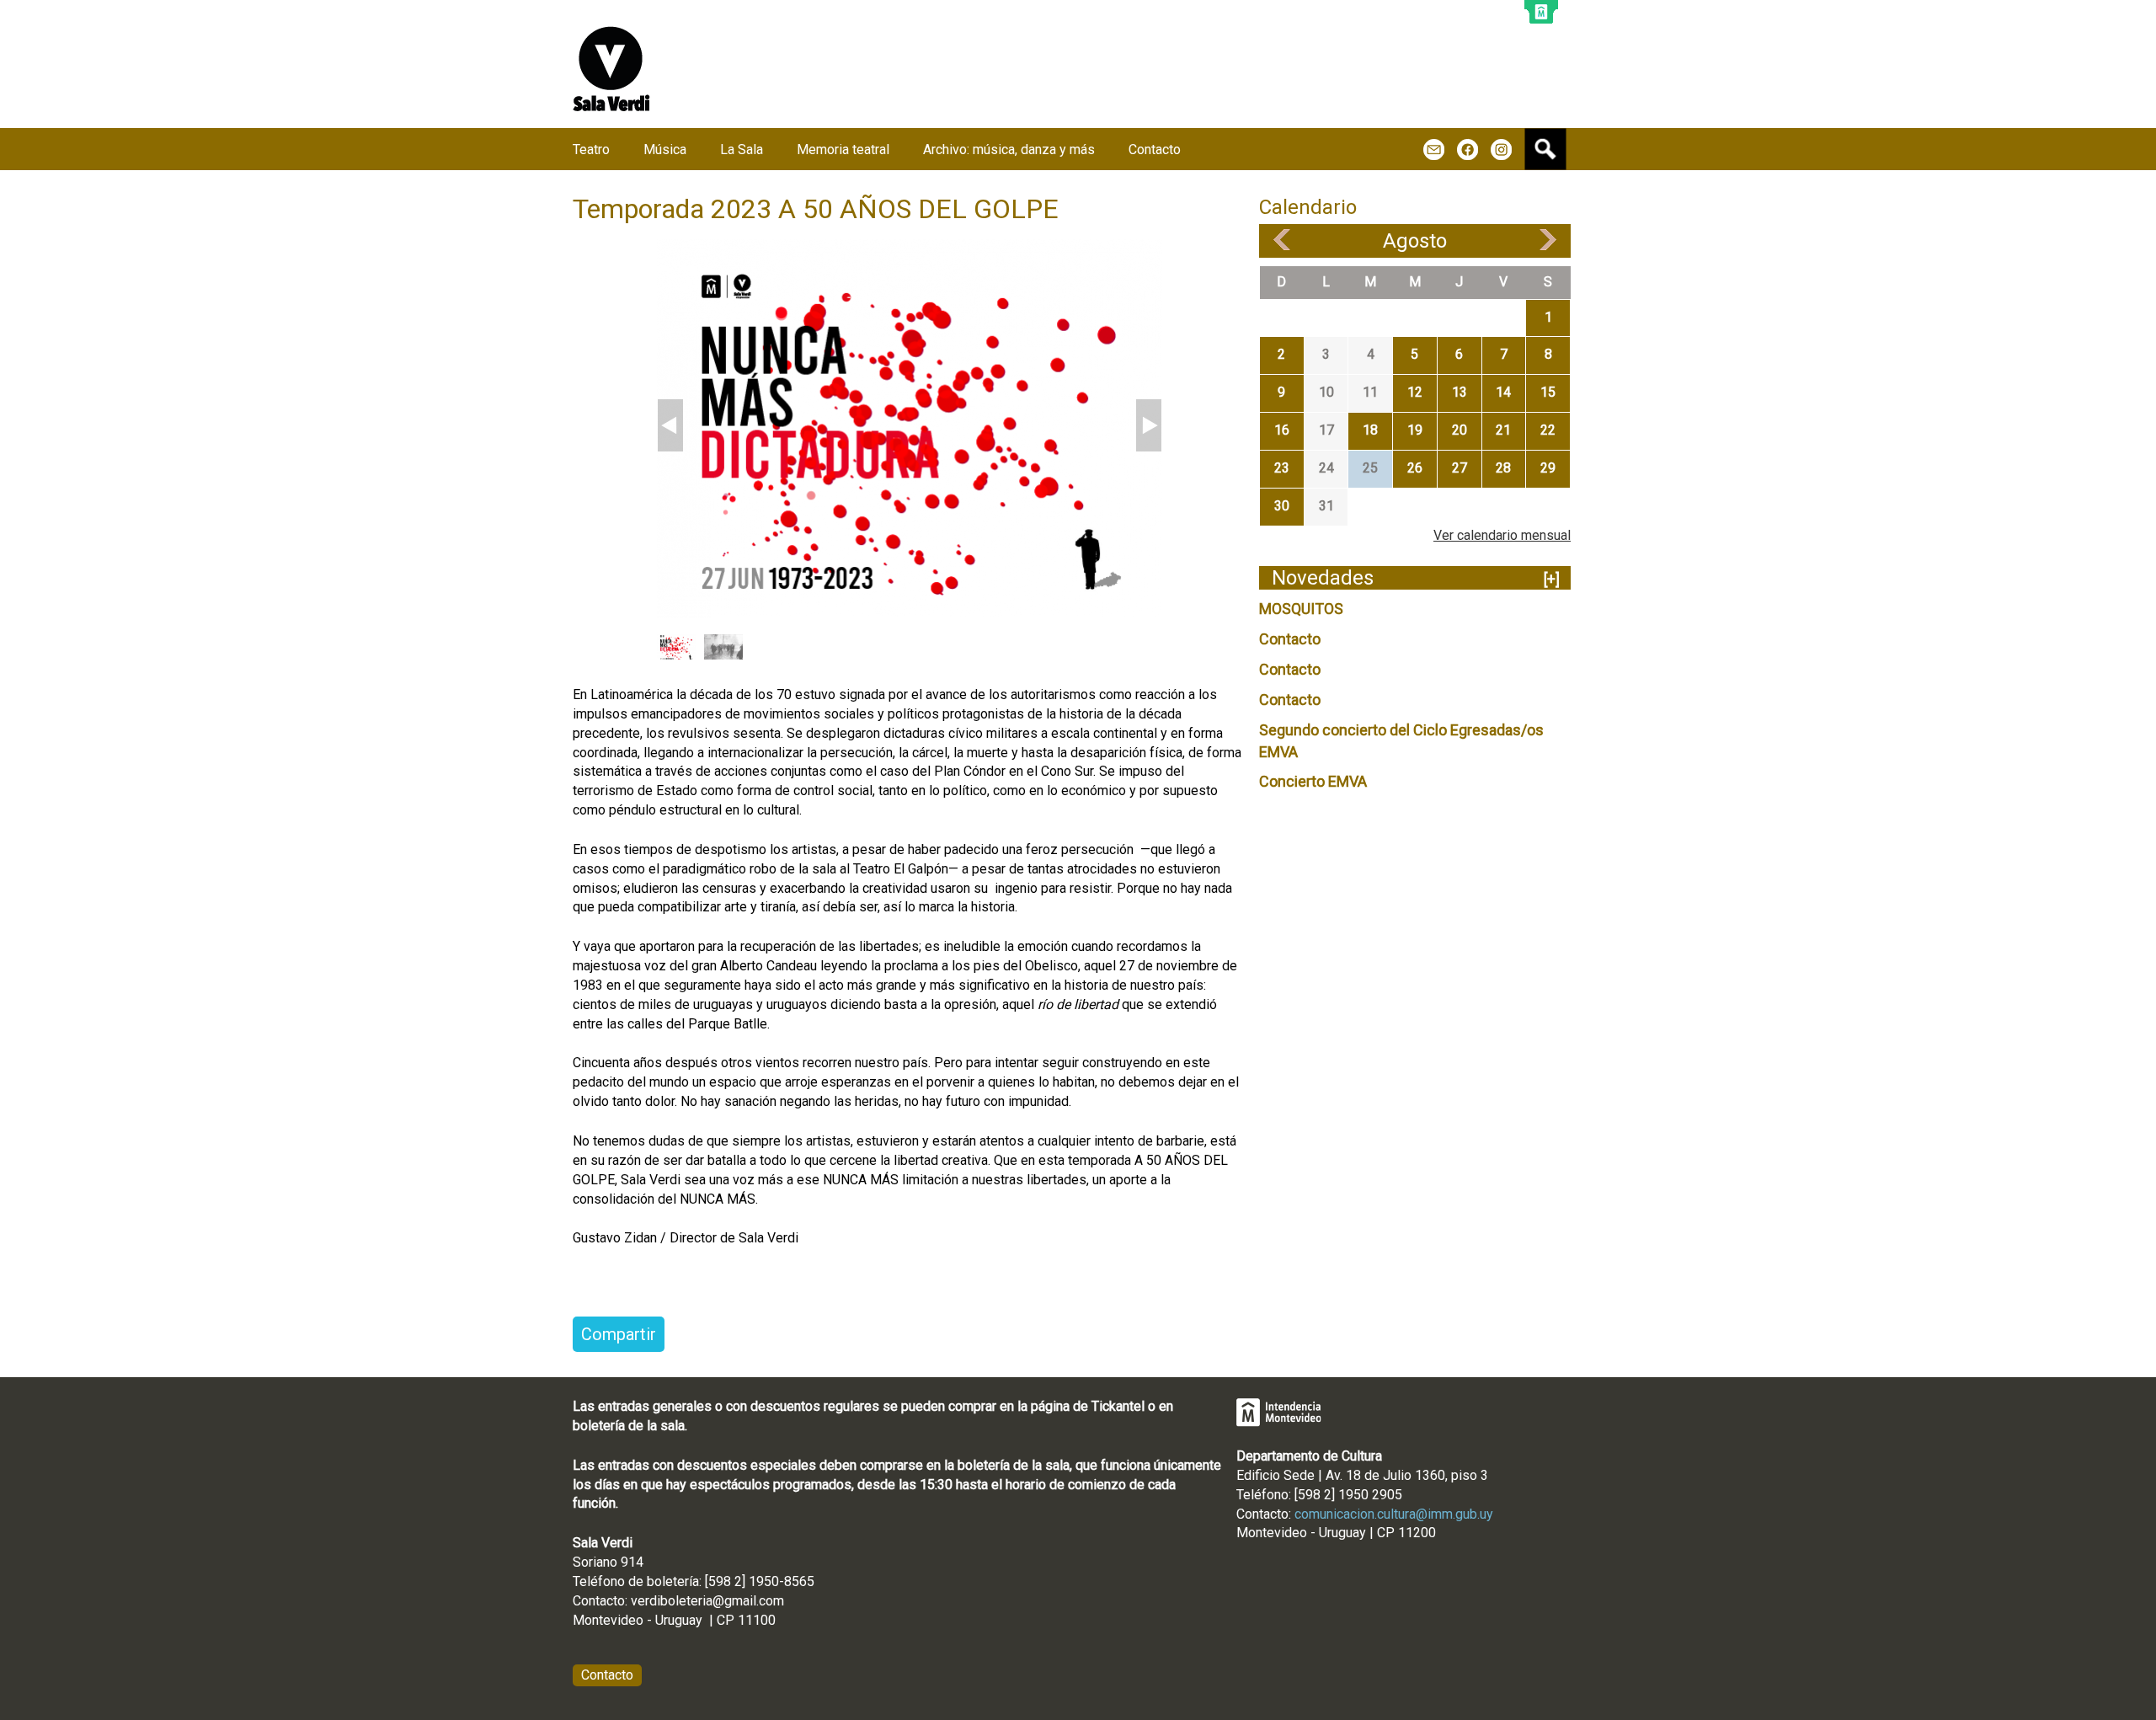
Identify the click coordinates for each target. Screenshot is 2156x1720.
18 (1370, 430)
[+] (1552, 579)
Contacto (1290, 639)
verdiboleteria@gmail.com (707, 1601)
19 (1415, 430)
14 (1503, 392)
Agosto (1415, 241)
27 (1460, 468)
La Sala (742, 150)
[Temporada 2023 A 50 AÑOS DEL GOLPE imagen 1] (910, 427)
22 (1548, 430)
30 (1282, 506)
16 (1282, 430)
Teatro (591, 150)
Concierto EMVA (1313, 781)
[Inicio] (611, 69)
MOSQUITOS (1301, 609)
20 (1460, 430)
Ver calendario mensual (1502, 535)
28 (1503, 468)
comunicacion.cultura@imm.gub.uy (1394, 1514)
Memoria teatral (843, 150)
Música (665, 150)
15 (1548, 392)
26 (1415, 468)
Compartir (619, 1334)
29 (1548, 468)
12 (1415, 392)
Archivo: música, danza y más (1009, 150)
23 (1282, 468)
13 (1460, 392)
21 (1503, 430)
